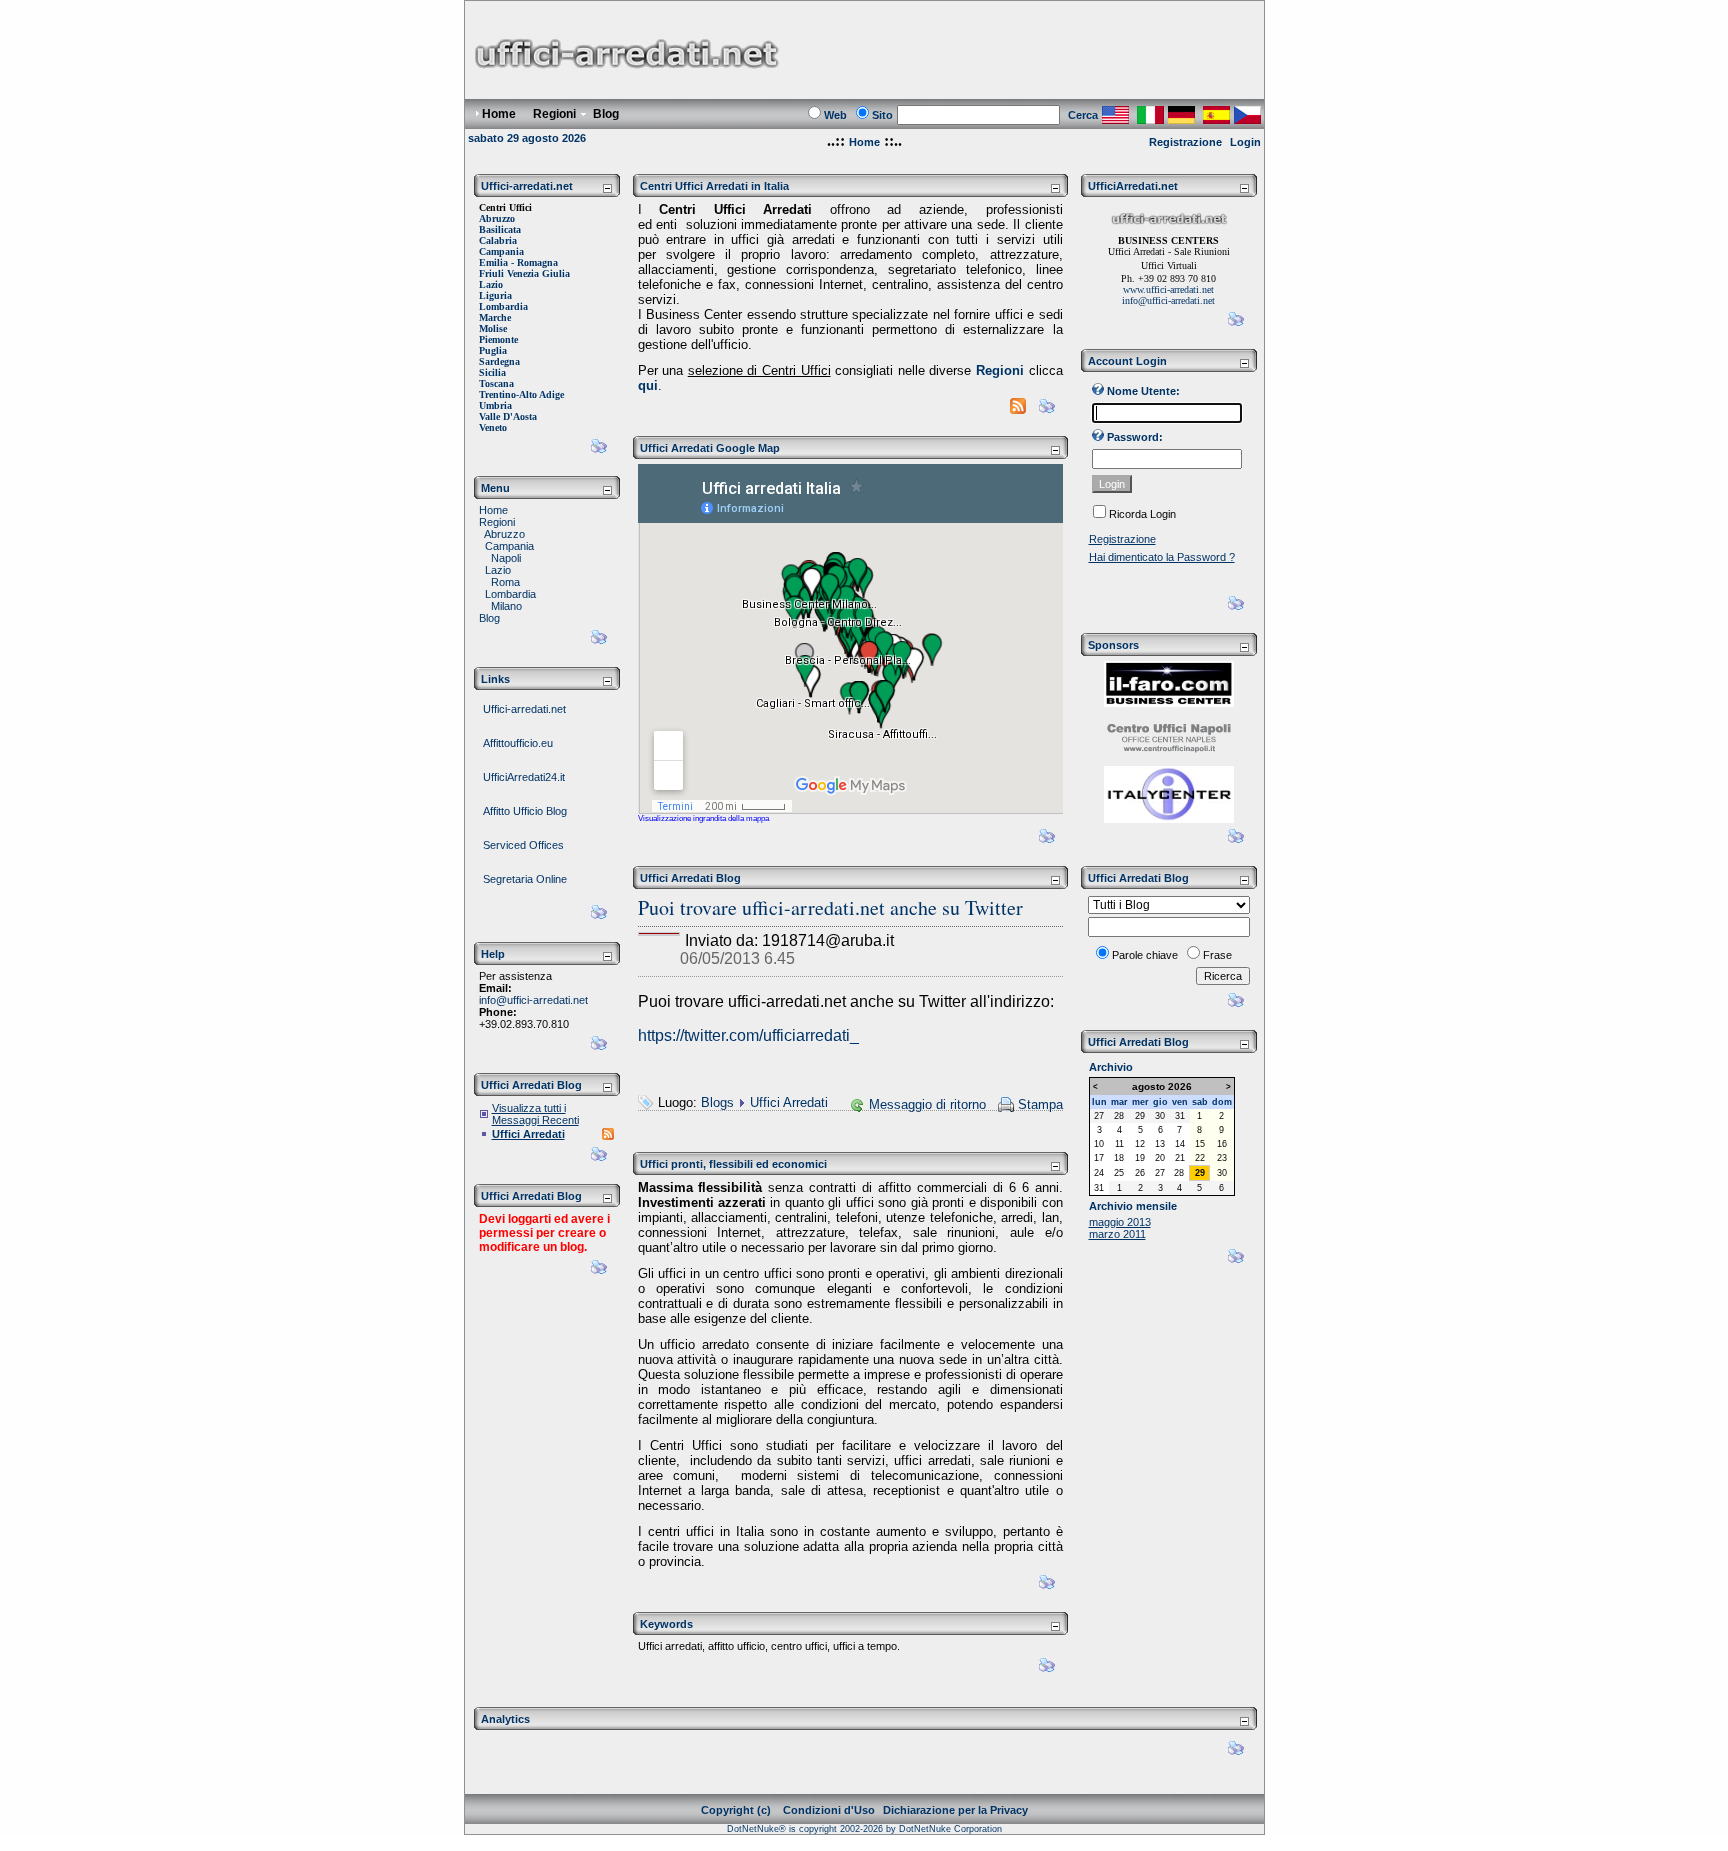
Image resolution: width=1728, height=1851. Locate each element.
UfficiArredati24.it (524, 777)
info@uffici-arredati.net (533, 1000)
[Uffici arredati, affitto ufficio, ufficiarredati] (626, 90)
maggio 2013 (1120, 1222)
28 (1119, 1116)
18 (1119, 1158)
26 (1140, 1173)
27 (1099, 1116)
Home (864, 142)
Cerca (1083, 115)
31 (1180, 1116)
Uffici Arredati (528, 1134)
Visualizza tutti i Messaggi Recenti (535, 1114)
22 (1200, 1158)
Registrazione (1185, 142)
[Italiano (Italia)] (1150, 118)
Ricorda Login (1142, 514)
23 (1222, 1158)
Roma (505, 582)
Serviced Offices (523, 845)
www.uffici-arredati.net (1168, 289)
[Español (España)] (1216, 118)
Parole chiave (1145, 955)
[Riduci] (607, 187)
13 (1160, 1144)
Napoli (506, 558)
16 (1222, 1144)
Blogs (717, 1102)
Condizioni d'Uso (829, 1810)
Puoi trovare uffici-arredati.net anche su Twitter (830, 907)
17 (1099, 1158)
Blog (489, 618)
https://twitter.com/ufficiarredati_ (748, 1035)
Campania (509, 546)
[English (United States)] (1115, 118)
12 (1140, 1144)
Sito (882, 115)
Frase (1217, 955)
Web (835, 115)
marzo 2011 (1117, 1234)
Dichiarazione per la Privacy (955, 1810)
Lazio (498, 570)
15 (1200, 1144)
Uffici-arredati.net (524, 709)
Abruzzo (504, 534)
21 (1180, 1158)
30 (1160, 1116)
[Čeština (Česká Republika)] (1247, 118)
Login (1245, 142)
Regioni (497, 522)
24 (1099, 1173)
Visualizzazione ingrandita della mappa (703, 818)
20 (1160, 1158)
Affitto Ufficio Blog (525, 811)
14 (1180, 1144)
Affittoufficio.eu (518, 743)
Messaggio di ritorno (927, 1104)
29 (1140, 1116)
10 (1099, 1144)
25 (1119, 1173)
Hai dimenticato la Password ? (1162, 557)
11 (1119, 1144)
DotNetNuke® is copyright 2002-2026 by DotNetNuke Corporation (864, 1829)
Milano (506, 606)
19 (1140, 1158)
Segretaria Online (525, 879)
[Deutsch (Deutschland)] (1181, 118)
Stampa (1040, 1104)
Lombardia (510, 594)
